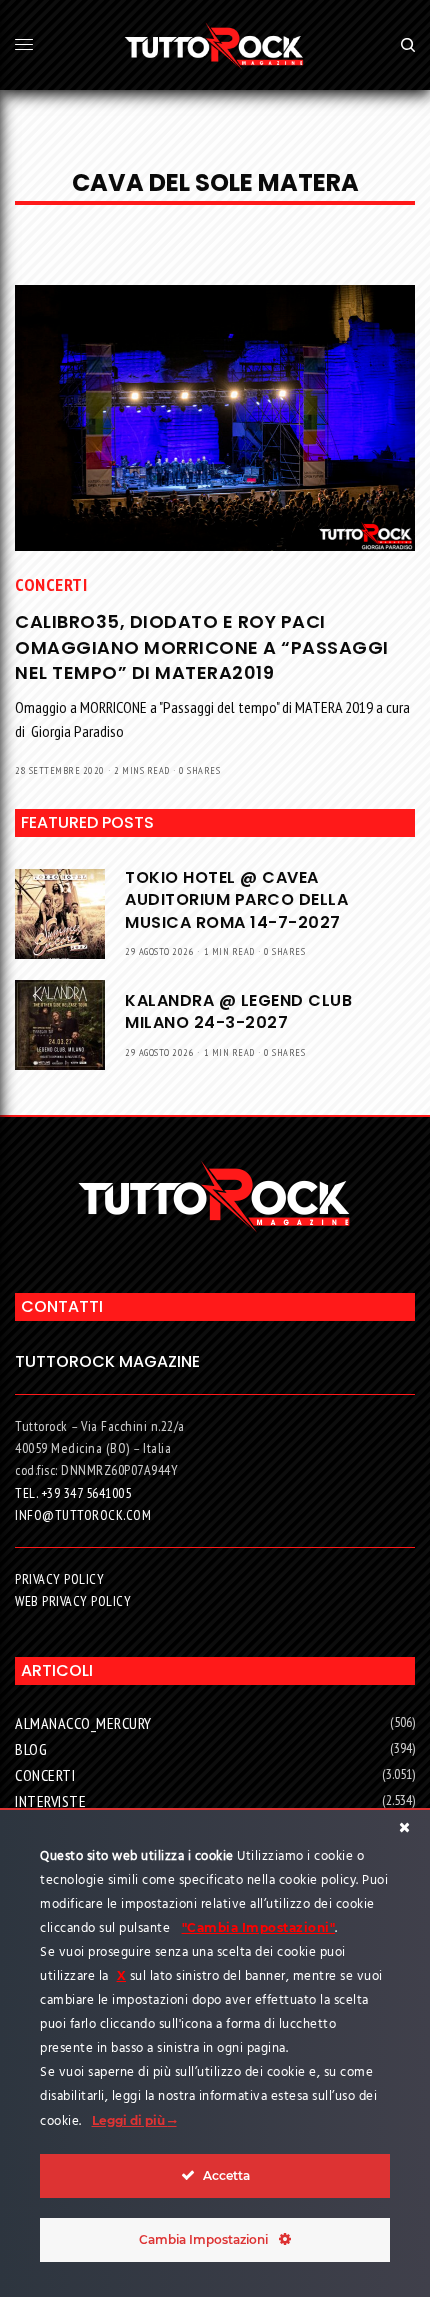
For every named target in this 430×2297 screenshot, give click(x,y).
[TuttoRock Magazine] (215, 45)
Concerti (51, 584)
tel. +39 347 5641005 (73, 1493)
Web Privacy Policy (73, 1601)
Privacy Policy (59, 1579)
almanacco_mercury (83, 1723)
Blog (31, 1749)
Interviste (50, 1801)
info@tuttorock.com (83, 1515)
